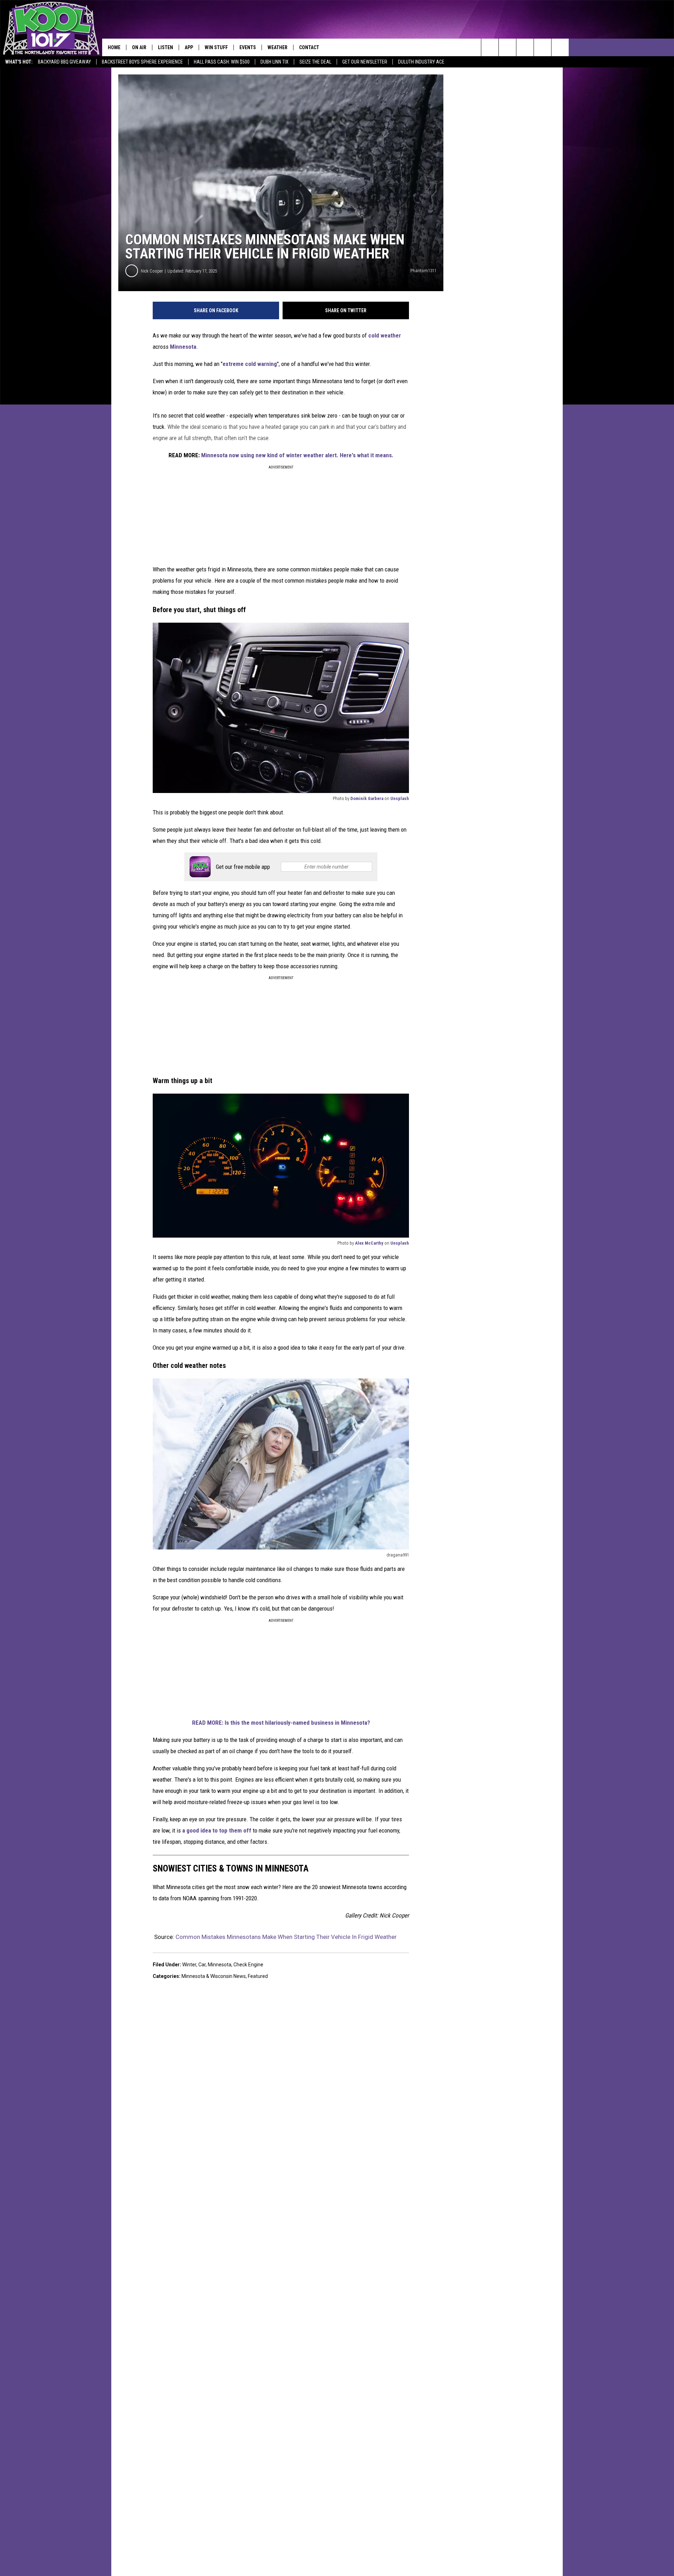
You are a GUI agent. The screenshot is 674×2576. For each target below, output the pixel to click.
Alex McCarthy (369, 1243)
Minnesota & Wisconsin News (214, 1976)
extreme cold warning (250, 364)
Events (248, 47)
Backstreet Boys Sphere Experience (142, 62)
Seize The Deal (315, 62)
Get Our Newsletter (365, 62)
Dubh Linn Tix (275, 62)
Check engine (248, 1965)
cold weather (385, 335)
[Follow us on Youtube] (560, 47)
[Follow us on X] (543, 47)
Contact (309, 47)
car (202, 1965)
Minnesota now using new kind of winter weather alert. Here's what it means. (297, 455)
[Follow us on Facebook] (525, 47)
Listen (166, 47)
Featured (258, 1976)
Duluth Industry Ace (421, 62)
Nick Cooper (152, 271)
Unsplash (400, 798)
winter (189, 1965)
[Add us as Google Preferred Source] (507, 47)
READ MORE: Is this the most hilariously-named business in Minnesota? (281, 1723)
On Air (139, 47)
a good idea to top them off (217, 1830)
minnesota (220, 1965)
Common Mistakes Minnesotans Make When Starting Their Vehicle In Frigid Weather (286, 1937)
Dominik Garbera (367, 798)
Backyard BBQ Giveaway (64, 62)
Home (114, 47)
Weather (277, 47)
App (189, 47)
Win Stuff (216, 47)
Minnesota (183, 347)
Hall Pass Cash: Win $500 (222, 62)
